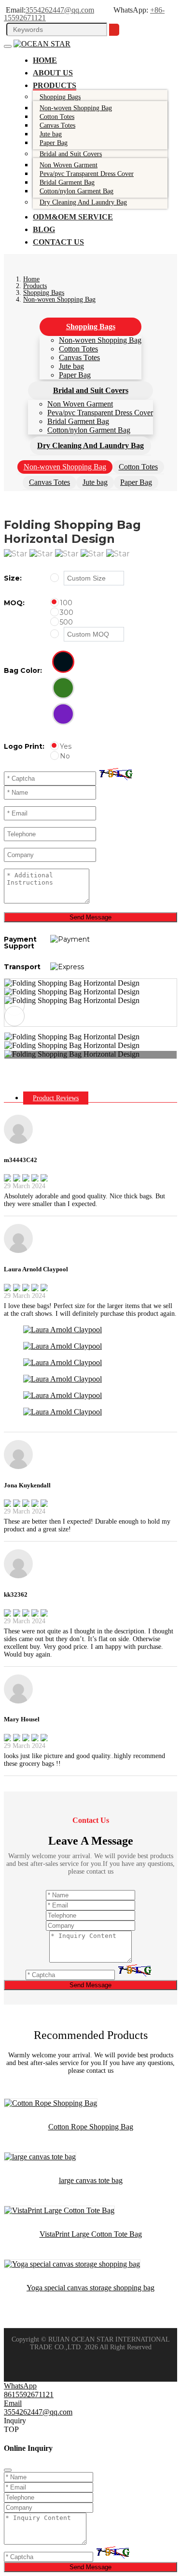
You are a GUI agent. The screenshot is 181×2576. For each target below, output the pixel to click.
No (65, 756)
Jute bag (71, 366)
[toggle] (8, 46)
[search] (114, 30)
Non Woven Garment (80, 404)
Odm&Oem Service (73, 217)
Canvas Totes (79, 357)
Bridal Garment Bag (78, 421)
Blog (44, 229)
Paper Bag (54, 143)
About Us (53, 73)
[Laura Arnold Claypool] (63, 1330)
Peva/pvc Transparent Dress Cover (100, 413)
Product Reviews (56, 1098)
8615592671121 (29, 2394)
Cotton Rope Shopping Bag (91, 2127)
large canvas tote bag (91, 2180)
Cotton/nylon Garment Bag (77, 191)
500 (66, 622)
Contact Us (58, 242)
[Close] (8, 2470)
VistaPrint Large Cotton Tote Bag (91, 2234)
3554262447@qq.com (60, 10)
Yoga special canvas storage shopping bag (90, 2288)
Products (55, 85)
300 (67, 612)
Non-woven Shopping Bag (100, 340)
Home (45, 60)
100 (66, 603)
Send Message (90, 917)
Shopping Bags (60, 97)
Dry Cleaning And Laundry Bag (83, 202)
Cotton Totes (78, 349)
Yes (66, 746)
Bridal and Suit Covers (71, 154)
